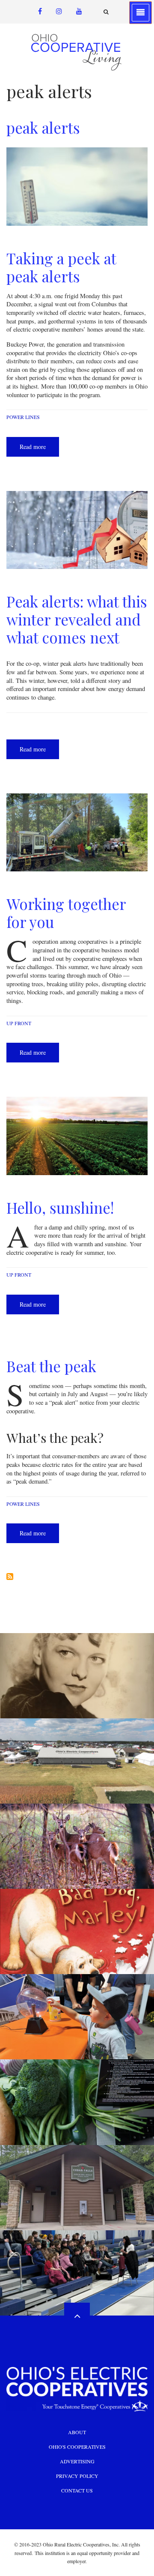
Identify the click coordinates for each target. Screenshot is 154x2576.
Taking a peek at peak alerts (61, 267)
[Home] (77, 52)
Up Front (19, 1023)
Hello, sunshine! (60, 1207)
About (77, 2432)
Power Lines (23, 417)
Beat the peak (51, 1366)
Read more (39, 450)
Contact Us (77, 2490)
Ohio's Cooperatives (77, 2447)
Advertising (77, 2461)
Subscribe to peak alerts (10, 1577)
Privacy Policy (77, 2476)
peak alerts (43, 127)
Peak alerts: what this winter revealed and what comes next (77, 619)
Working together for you (66, 913)
